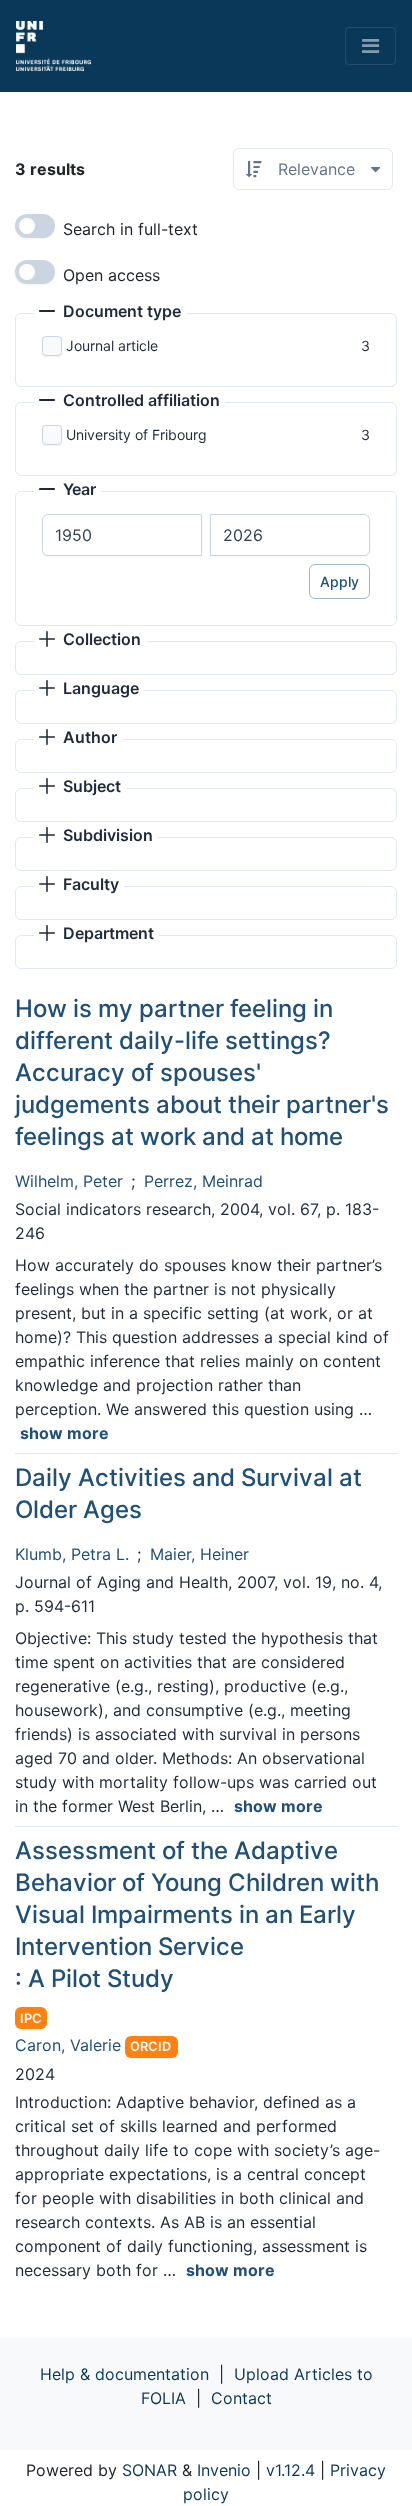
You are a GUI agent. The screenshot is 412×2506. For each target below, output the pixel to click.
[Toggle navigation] (370, 46)
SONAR (149, 2470)
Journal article (112, 345)
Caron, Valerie (68, 2045)
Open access (111, 275)
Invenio (224, 2470)
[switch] (35, 226)
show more (64, 1433)
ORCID (150, 2046)
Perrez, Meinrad (203, 1181)
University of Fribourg (136, 434)
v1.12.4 (290, 2470)
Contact (241, 2398)
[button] (110, 313)
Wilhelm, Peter (69, 1181)
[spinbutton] (122, 535)
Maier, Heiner (199, 1554)
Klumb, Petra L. (72, 1554)
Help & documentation (124, 2374)
